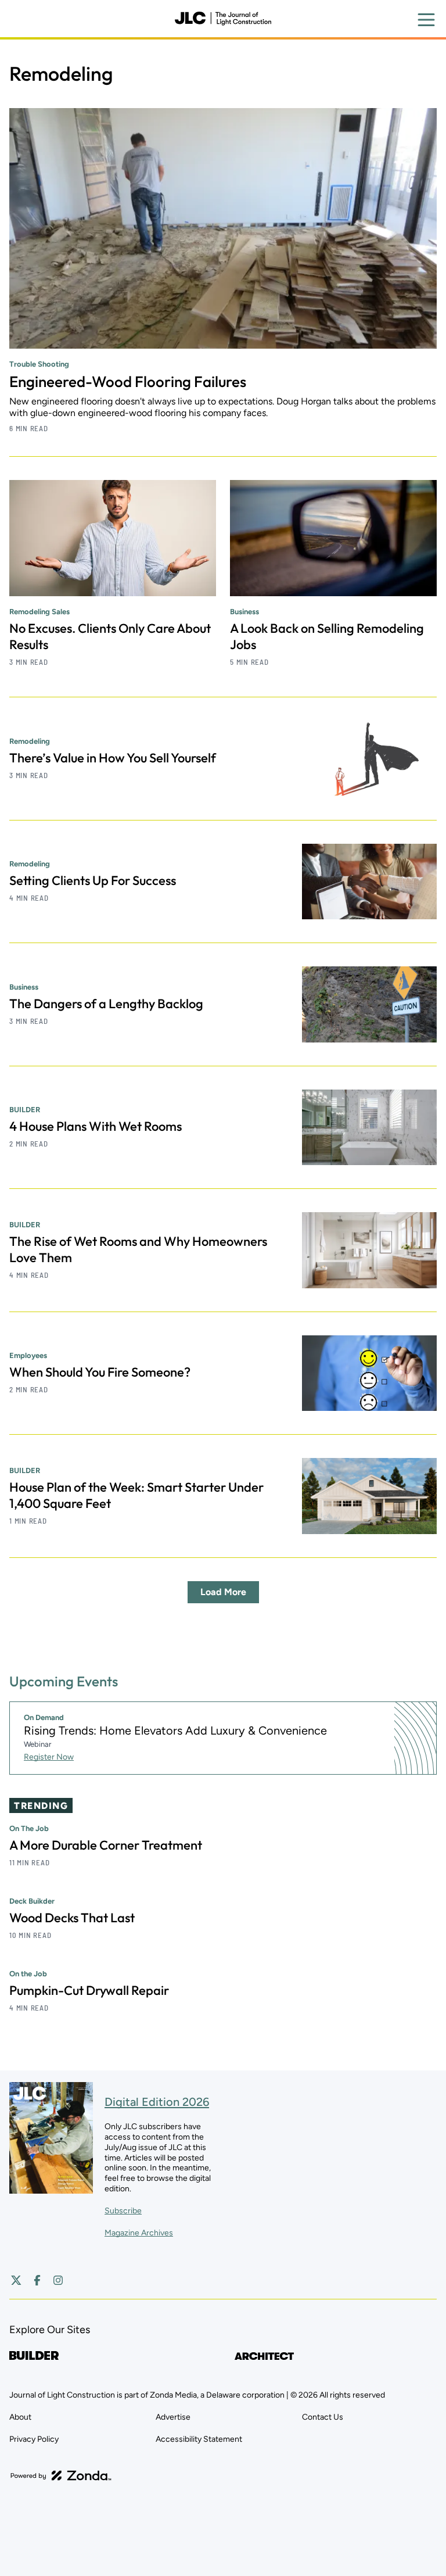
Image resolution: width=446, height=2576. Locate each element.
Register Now (49, 1757)
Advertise (173, 2417)
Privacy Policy (34, 2439)
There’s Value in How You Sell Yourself (113, 758)
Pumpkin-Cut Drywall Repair (89, 1990)
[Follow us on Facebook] (37, 2280)
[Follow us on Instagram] (58, 2280)
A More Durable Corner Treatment (106, 1845)
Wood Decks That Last (72, 1918)
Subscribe (123, 2211)
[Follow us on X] (16, 2280)
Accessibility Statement (199, 2439)
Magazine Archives (139, 2233)
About (20, 2417)
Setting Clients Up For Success (93, 880)
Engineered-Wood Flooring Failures (128, 381)
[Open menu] (426, 20)
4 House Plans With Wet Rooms (96, 1126)
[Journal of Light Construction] (223, 19)
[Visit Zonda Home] (61, 2475)
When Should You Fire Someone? (100, 1372)
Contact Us (323, 2417)
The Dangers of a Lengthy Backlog (106, 1004)
